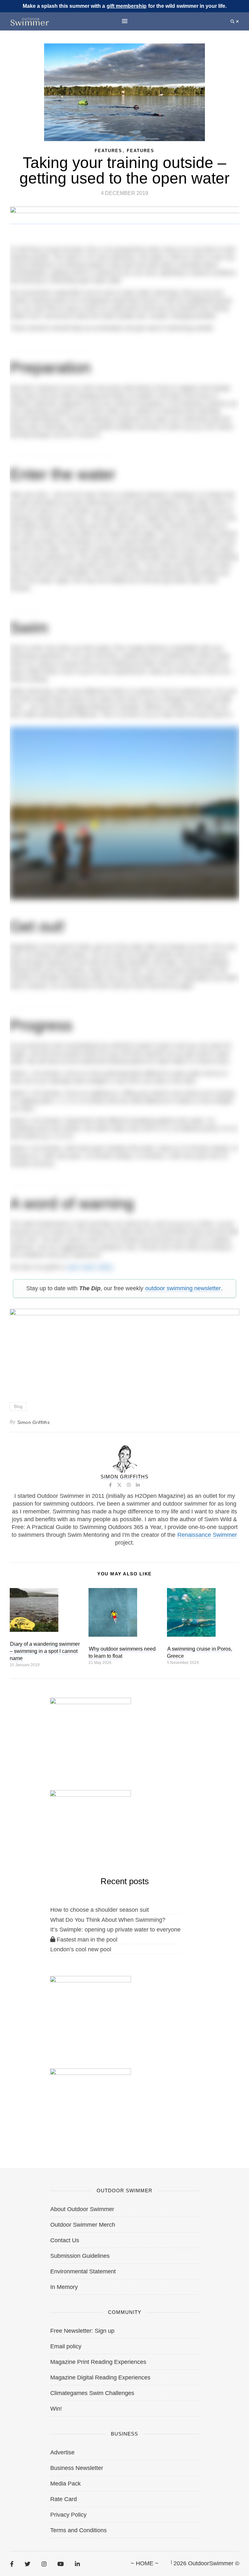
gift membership (127, 6)
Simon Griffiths (34, 1422)
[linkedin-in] (77, 2564)
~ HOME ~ (145, 2563)
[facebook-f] (12, 2564)
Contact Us (65, 2240)
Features (141, 151)
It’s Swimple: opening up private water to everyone (115, 1930)
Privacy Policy (68, 2515)
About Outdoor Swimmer (82, 2209)
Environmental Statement (83, 2271)
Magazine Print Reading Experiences (98, 2362)
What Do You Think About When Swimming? (108, 1920)
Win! (56, 2409)
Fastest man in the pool (86, 1940)
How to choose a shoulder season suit (100, 1910)
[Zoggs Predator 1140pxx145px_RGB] (125, 221)
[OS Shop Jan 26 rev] (90, 1824)
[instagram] (44, 2564)
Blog (18, 1407)
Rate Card (64, 2499)
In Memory (64, 2287)
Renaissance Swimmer (207, 1535)
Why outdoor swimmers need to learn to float (122, 1652)
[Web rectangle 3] (90, 2009)
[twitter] (28, 2564)
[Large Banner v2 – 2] (124, 1347)
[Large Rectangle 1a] (90, 2102)
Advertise (62, 2452)
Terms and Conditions (78, 2530)
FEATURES (108, 151)
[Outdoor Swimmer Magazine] (30, 22)
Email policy (66, 2346)
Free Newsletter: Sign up (82, 2331)
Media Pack (65, 2484)
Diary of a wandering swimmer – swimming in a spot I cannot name (45, 1651)
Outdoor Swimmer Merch (83, 2225)
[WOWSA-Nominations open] (90, 1731)
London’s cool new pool (81, 1949)
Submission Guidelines (80, 2256)
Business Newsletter (77, 2468)
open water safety (90, 1267)
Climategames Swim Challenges (92, 2393)
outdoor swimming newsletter (183, 1288)
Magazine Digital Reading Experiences (100, 2377)
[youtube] (61, 2564)
